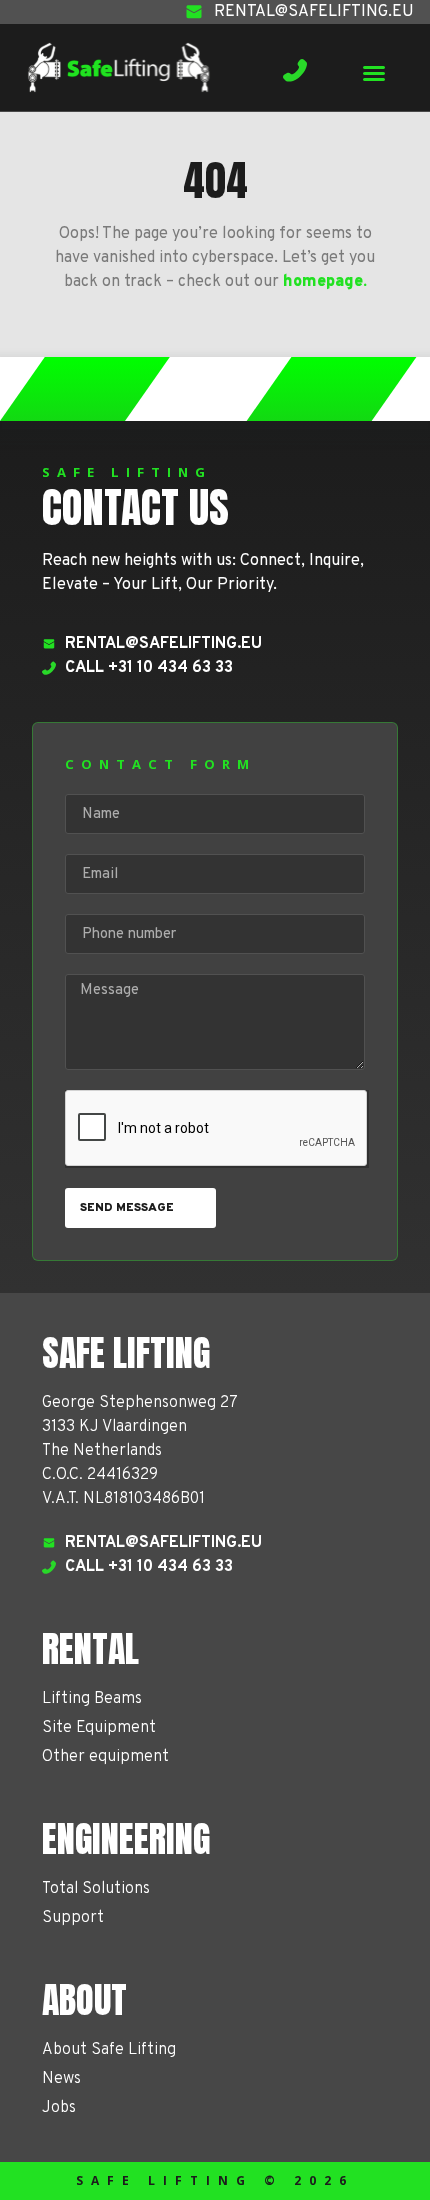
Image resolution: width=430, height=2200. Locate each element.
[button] (374, 73)
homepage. (325, 282)
